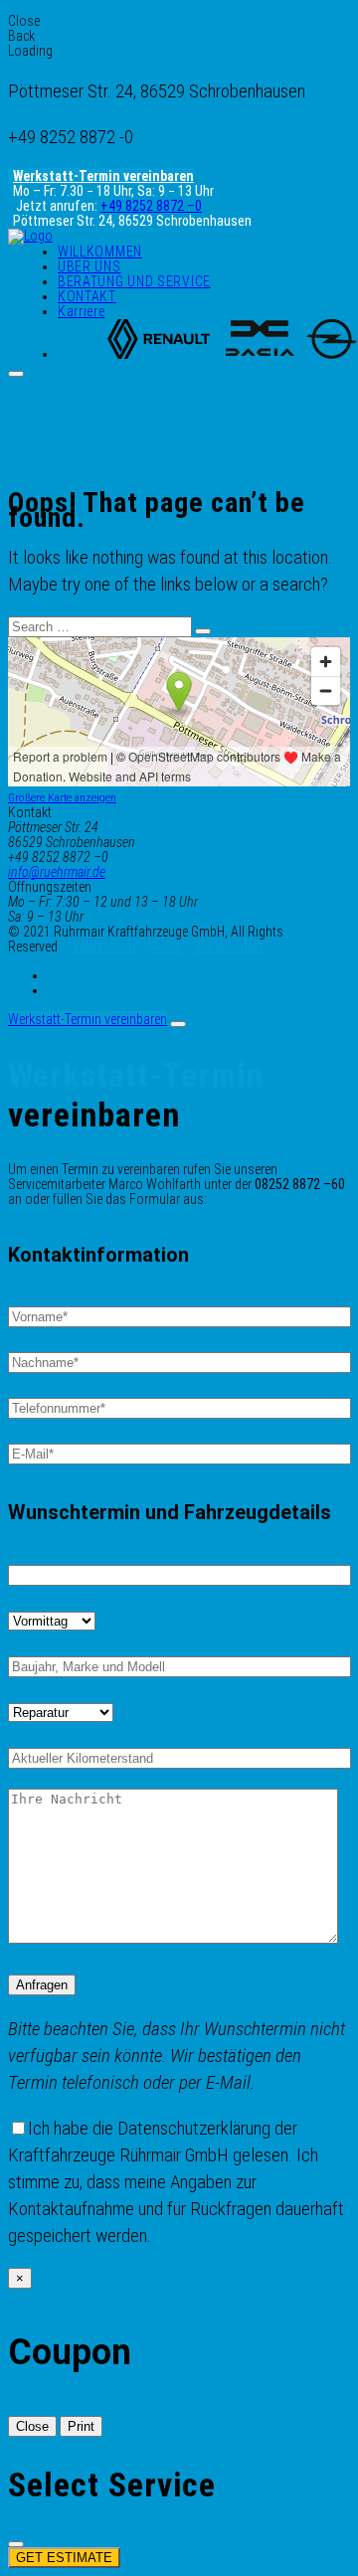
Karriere (82, 311)
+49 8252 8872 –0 (151, 206)
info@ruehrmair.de (57, 872)
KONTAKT (87, 296)
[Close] (178, 1024)
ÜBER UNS (89, 266)
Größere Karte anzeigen (62, 797)
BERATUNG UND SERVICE (134, 281)
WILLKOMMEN (100, 252)
